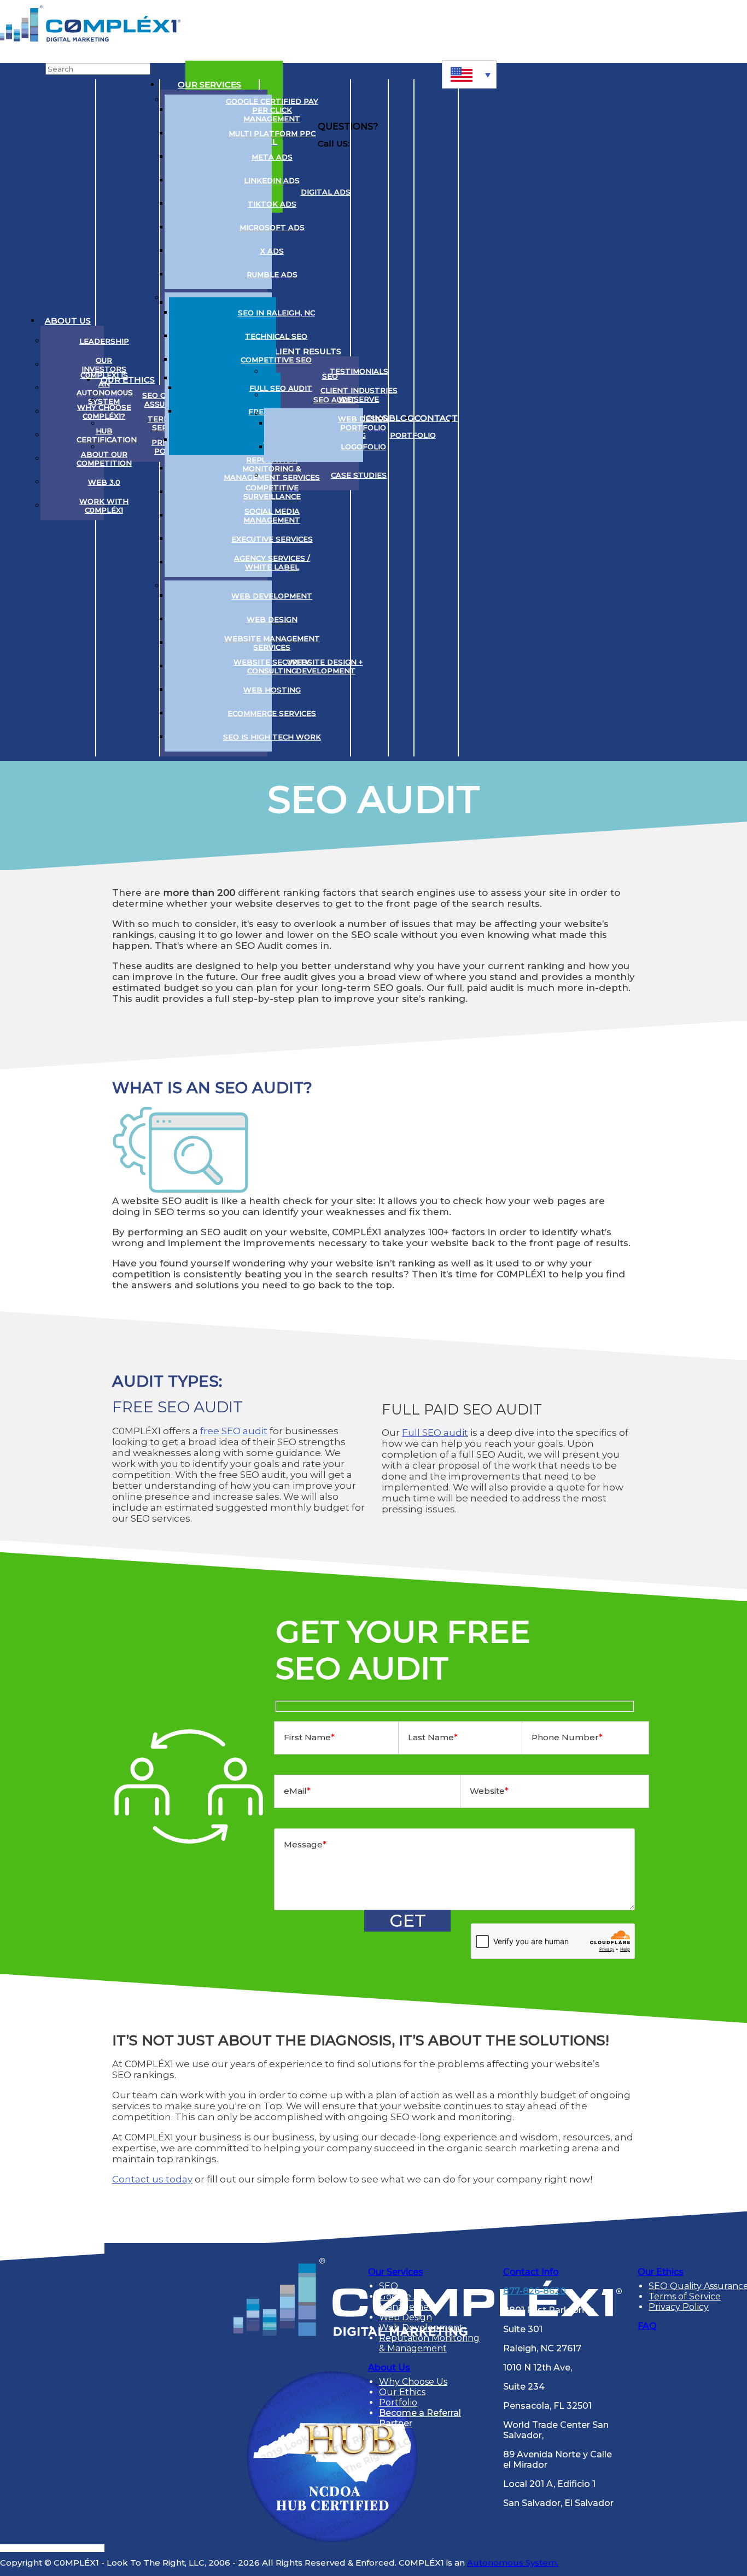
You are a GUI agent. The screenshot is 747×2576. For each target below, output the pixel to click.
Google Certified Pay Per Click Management (272, 110)
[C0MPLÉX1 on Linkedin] (472, 418)
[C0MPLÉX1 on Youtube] (513, 418)
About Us (68, 321)
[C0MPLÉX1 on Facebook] (533, 418)
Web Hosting (272, 690)
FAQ (647, 2326)
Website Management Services (272, 643)
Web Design (272, 619)
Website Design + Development (325, 666)
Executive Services (272, 539)
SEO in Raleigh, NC (276, 313)
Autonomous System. (513, 2563)
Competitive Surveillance (272, 492)
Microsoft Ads (272, 227)
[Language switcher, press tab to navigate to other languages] (469, 74)
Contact (436, 418)
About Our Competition (104, 459)
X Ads (272, 251)
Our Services (209, 84)
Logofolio (363, 447)
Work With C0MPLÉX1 (104, 506)
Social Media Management (272, 515)
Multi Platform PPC (272, 133)
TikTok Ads (272, 204)
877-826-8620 (535, 2291)
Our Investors (104, 365)
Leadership (104, 341)
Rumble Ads (272, 274)
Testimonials (359, 371)
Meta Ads (272, 157)
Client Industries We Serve (359, 395)
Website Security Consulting (272, 666)
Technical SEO (276, 336)
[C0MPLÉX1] (90, 39)
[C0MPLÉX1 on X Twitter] (492, 418)
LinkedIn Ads (272, 180)
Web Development (272, 596)
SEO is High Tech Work (272, 737)
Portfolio (413, 435)
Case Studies (359, 475)
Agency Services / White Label (272, 562)
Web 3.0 (104, 482)
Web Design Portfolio (363, 423)
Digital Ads (326, 192)
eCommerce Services (272, 713)
